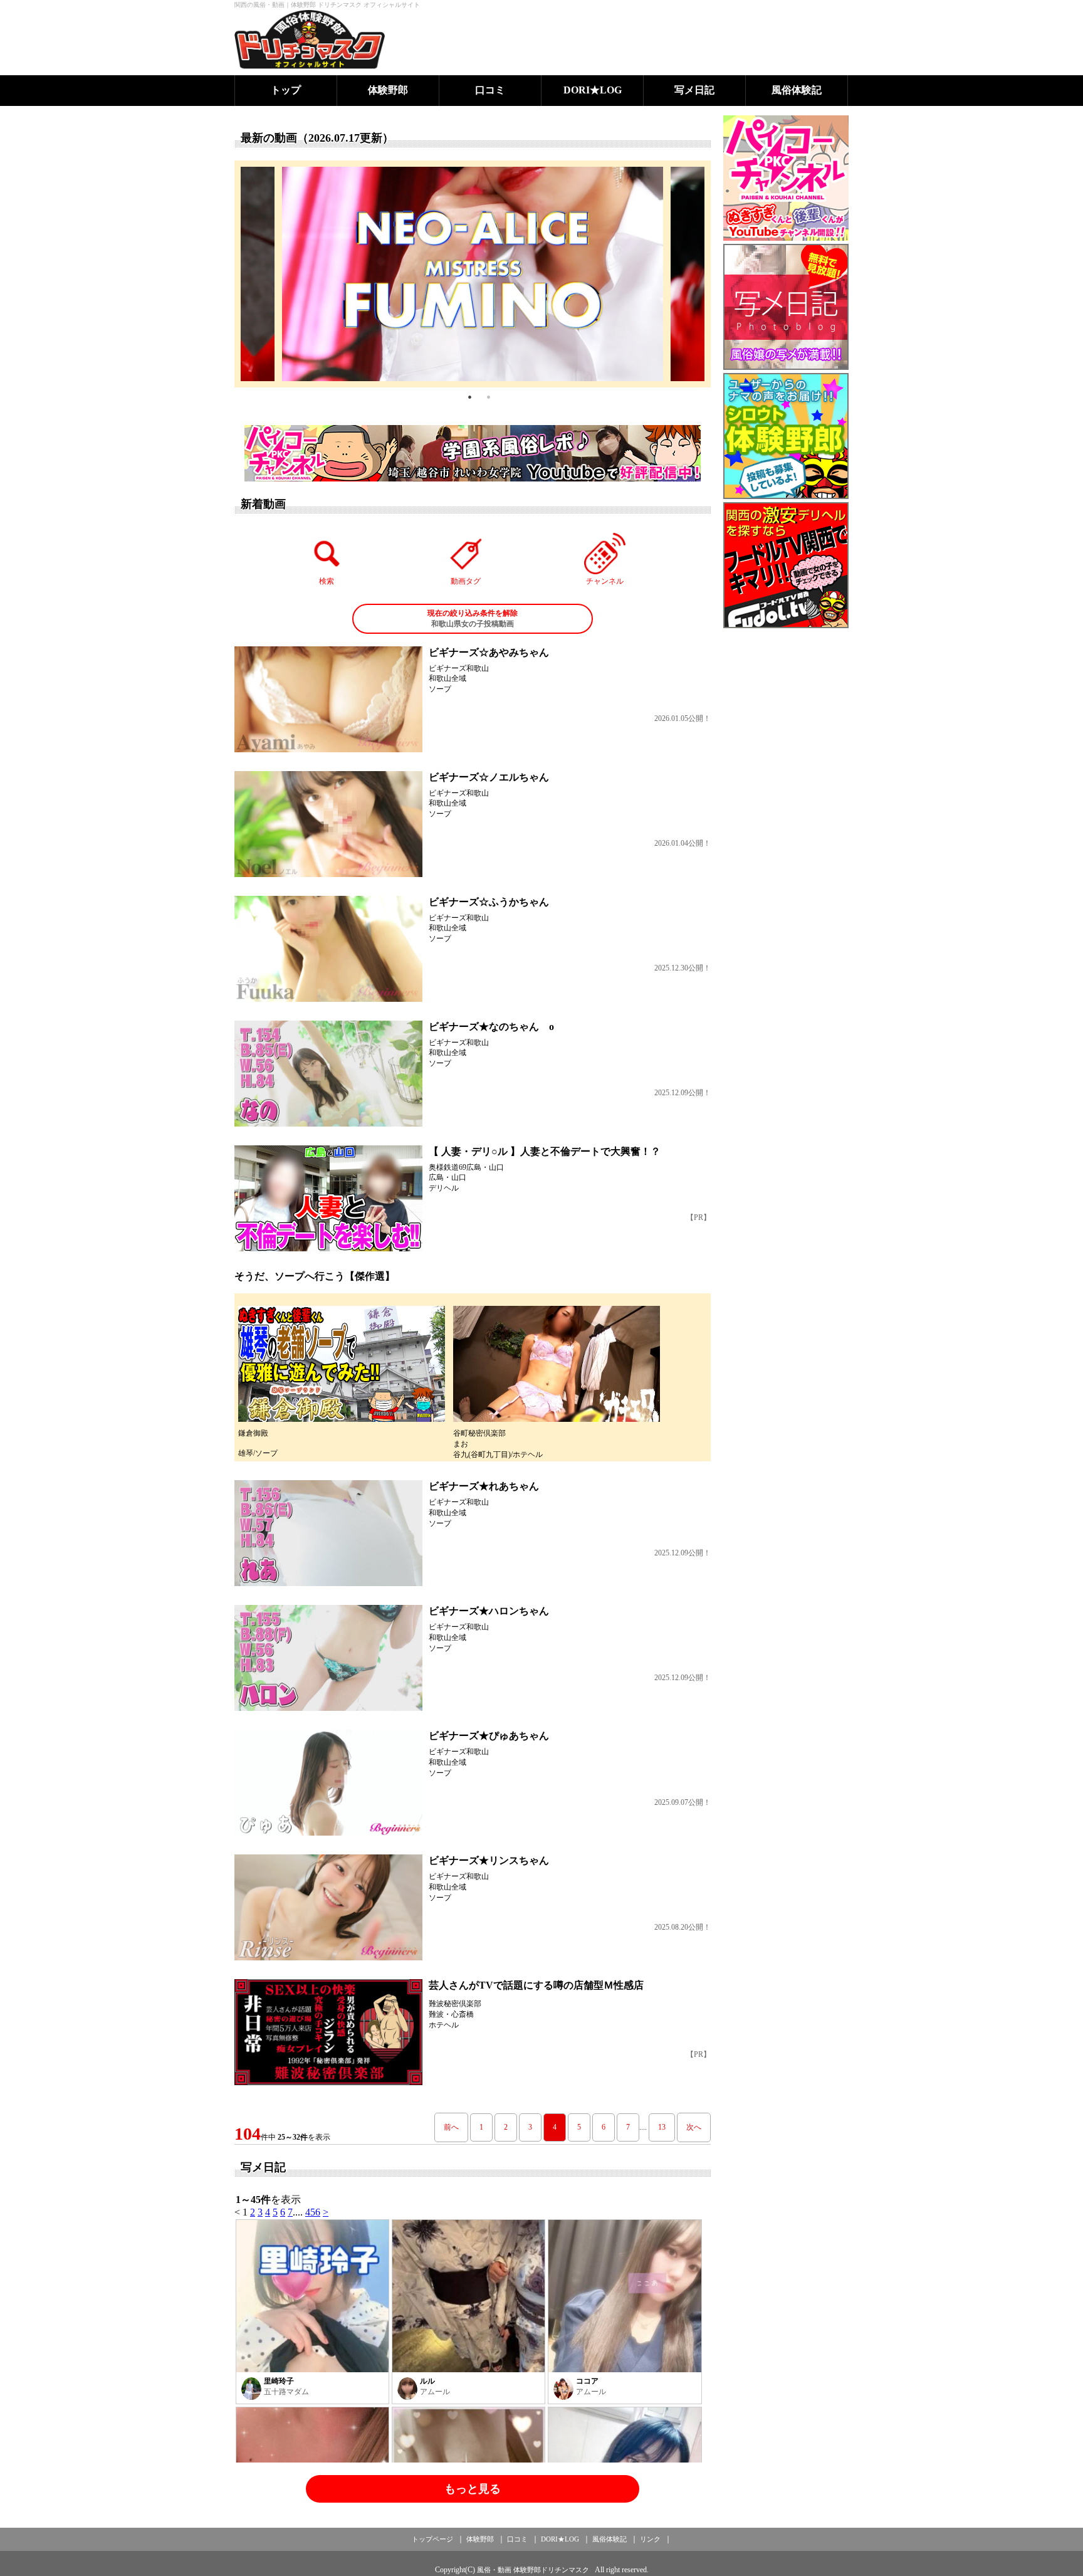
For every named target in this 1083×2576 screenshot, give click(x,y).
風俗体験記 (797, 90)
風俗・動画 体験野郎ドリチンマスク (533, 2570)
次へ (694, 2127)
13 (662, 2127)
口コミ (490, 90)
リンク (650, 2539)
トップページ (432, 2539)
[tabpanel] (473, 274)
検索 (327, 581)
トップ (286, 90)
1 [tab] (469, 397)
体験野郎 (388, 90)
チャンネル (605, 581)
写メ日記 (694, 90)
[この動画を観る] (328, 699)
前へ (451, 2127)
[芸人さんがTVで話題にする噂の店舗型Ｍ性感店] (328, 2032)
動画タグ (466, 581)
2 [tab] (488, 397)
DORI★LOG (593, 90)
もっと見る (473, 2489)
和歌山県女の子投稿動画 (473, 618)
